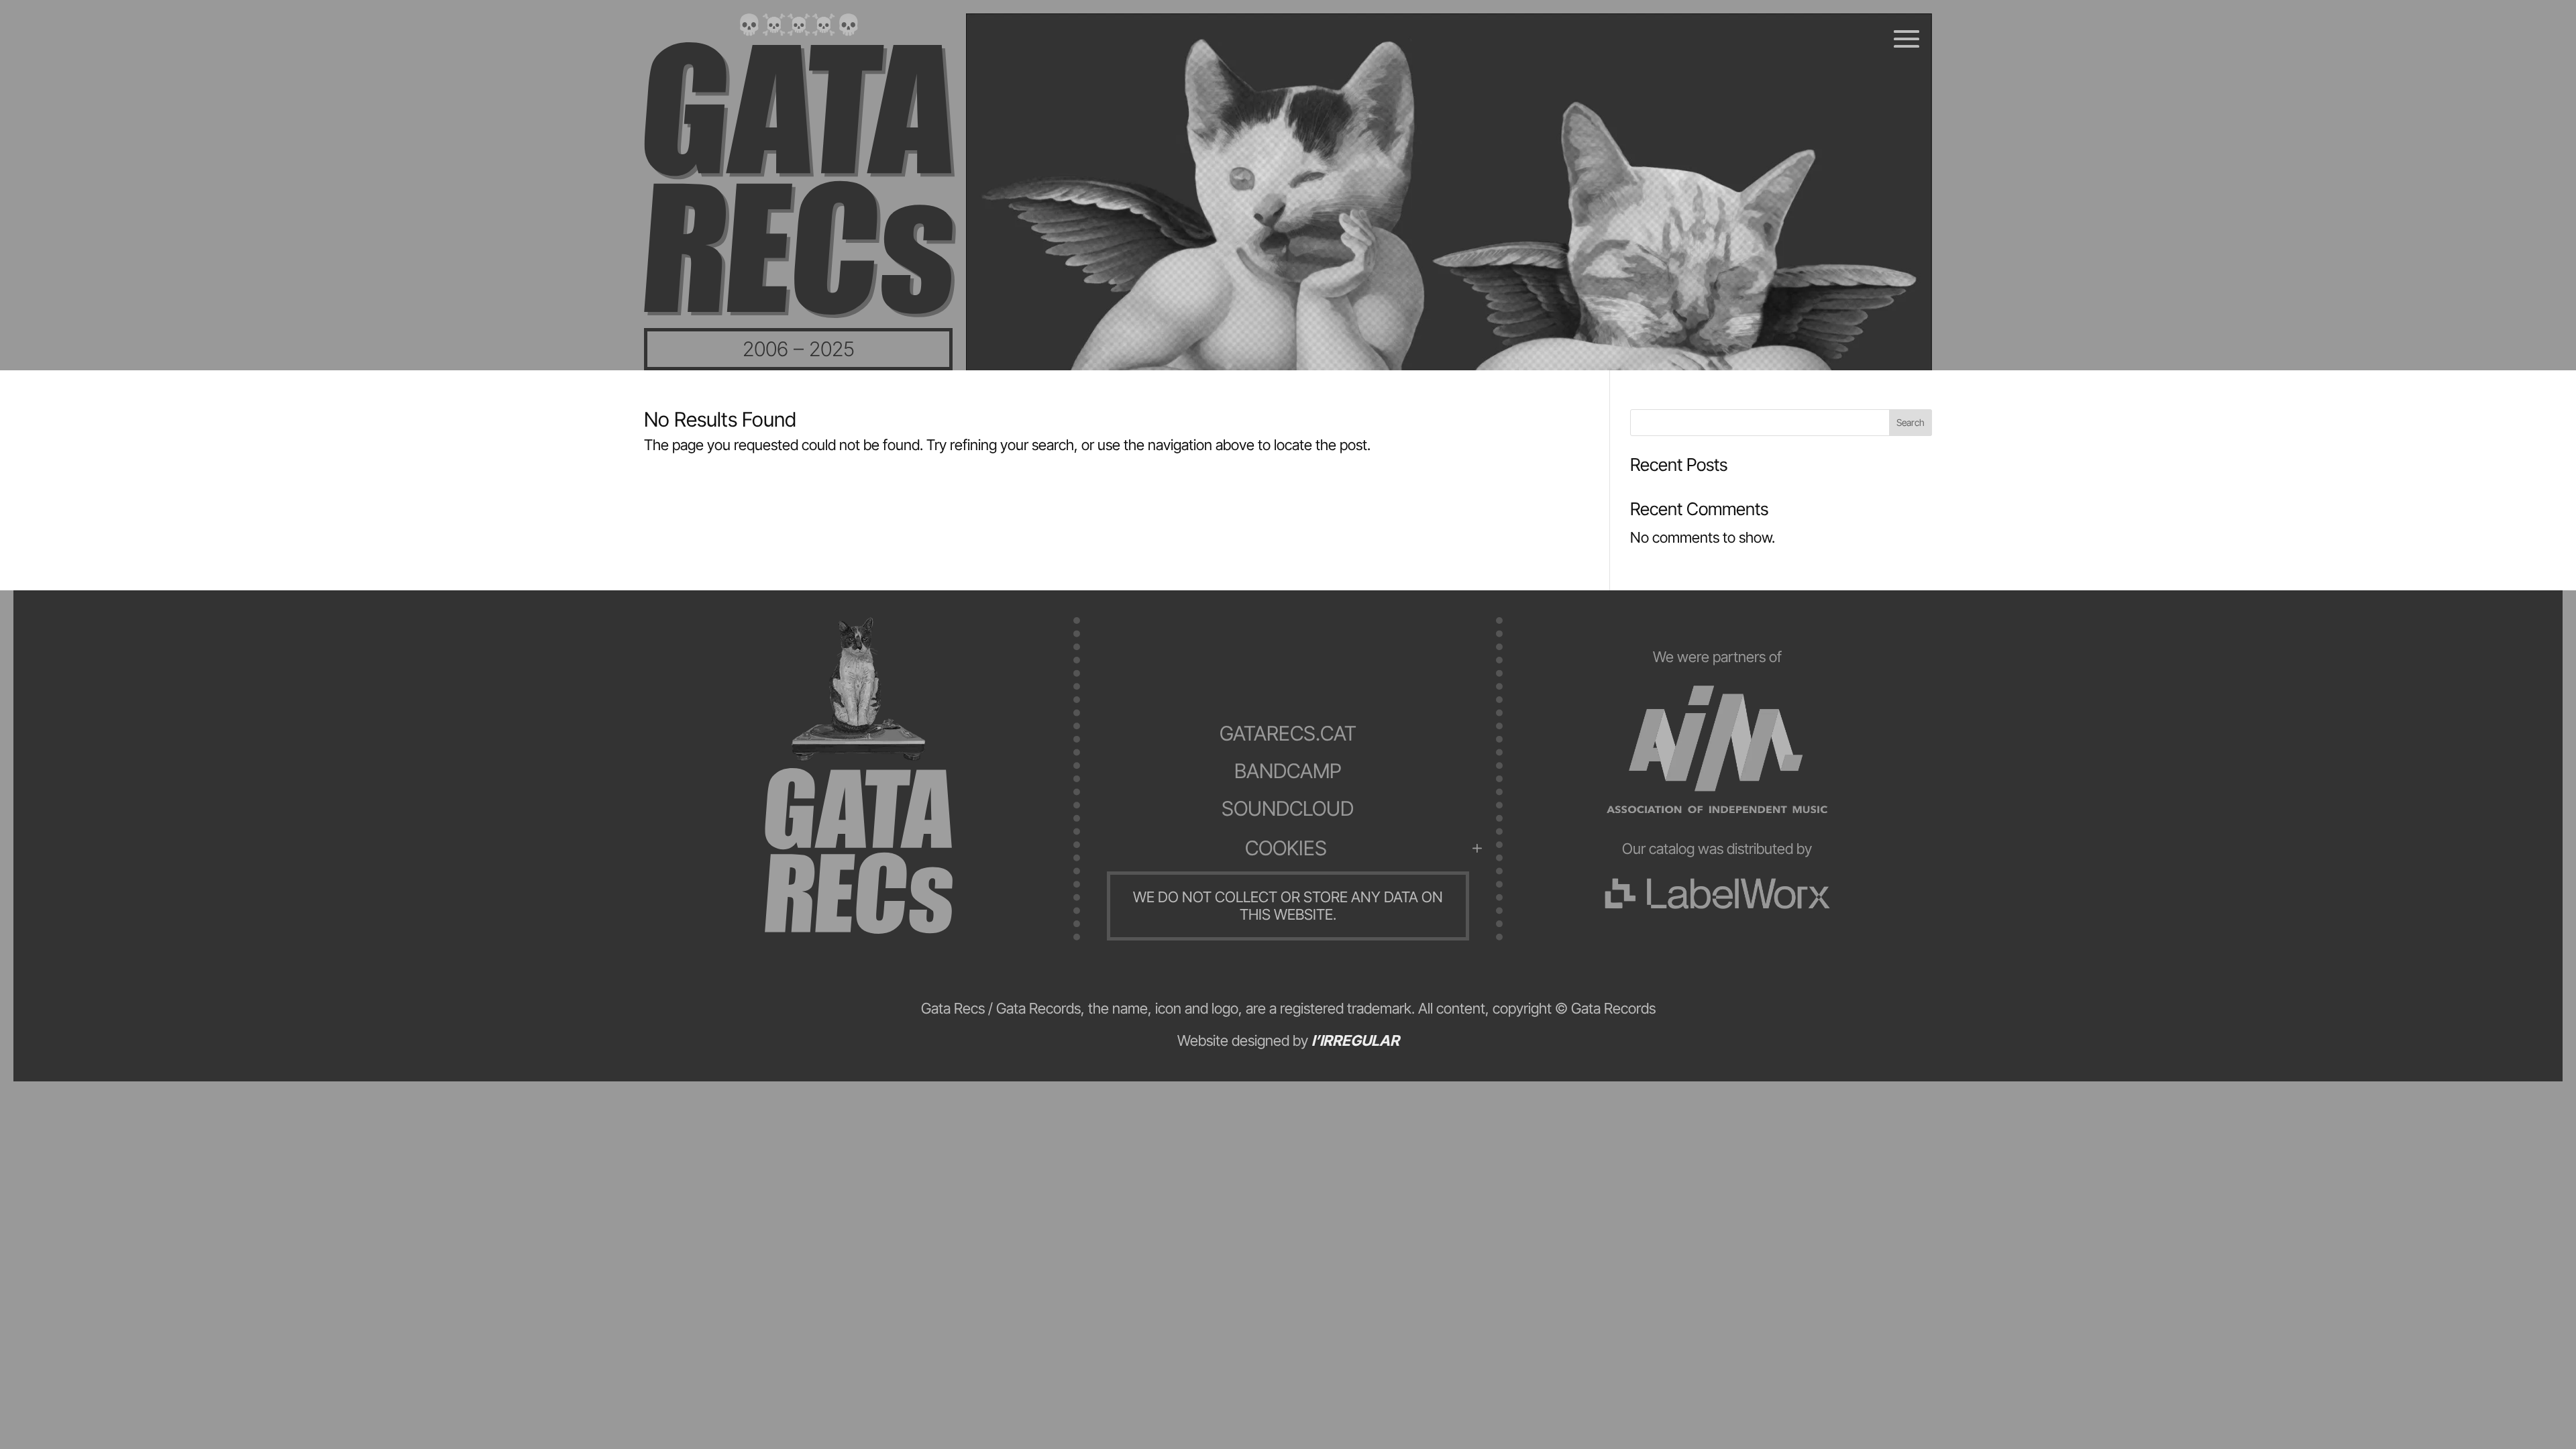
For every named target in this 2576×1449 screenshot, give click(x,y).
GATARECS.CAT (1288, 733)
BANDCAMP (1288, 771)
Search (1911, 422)
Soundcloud (1288, 808)
